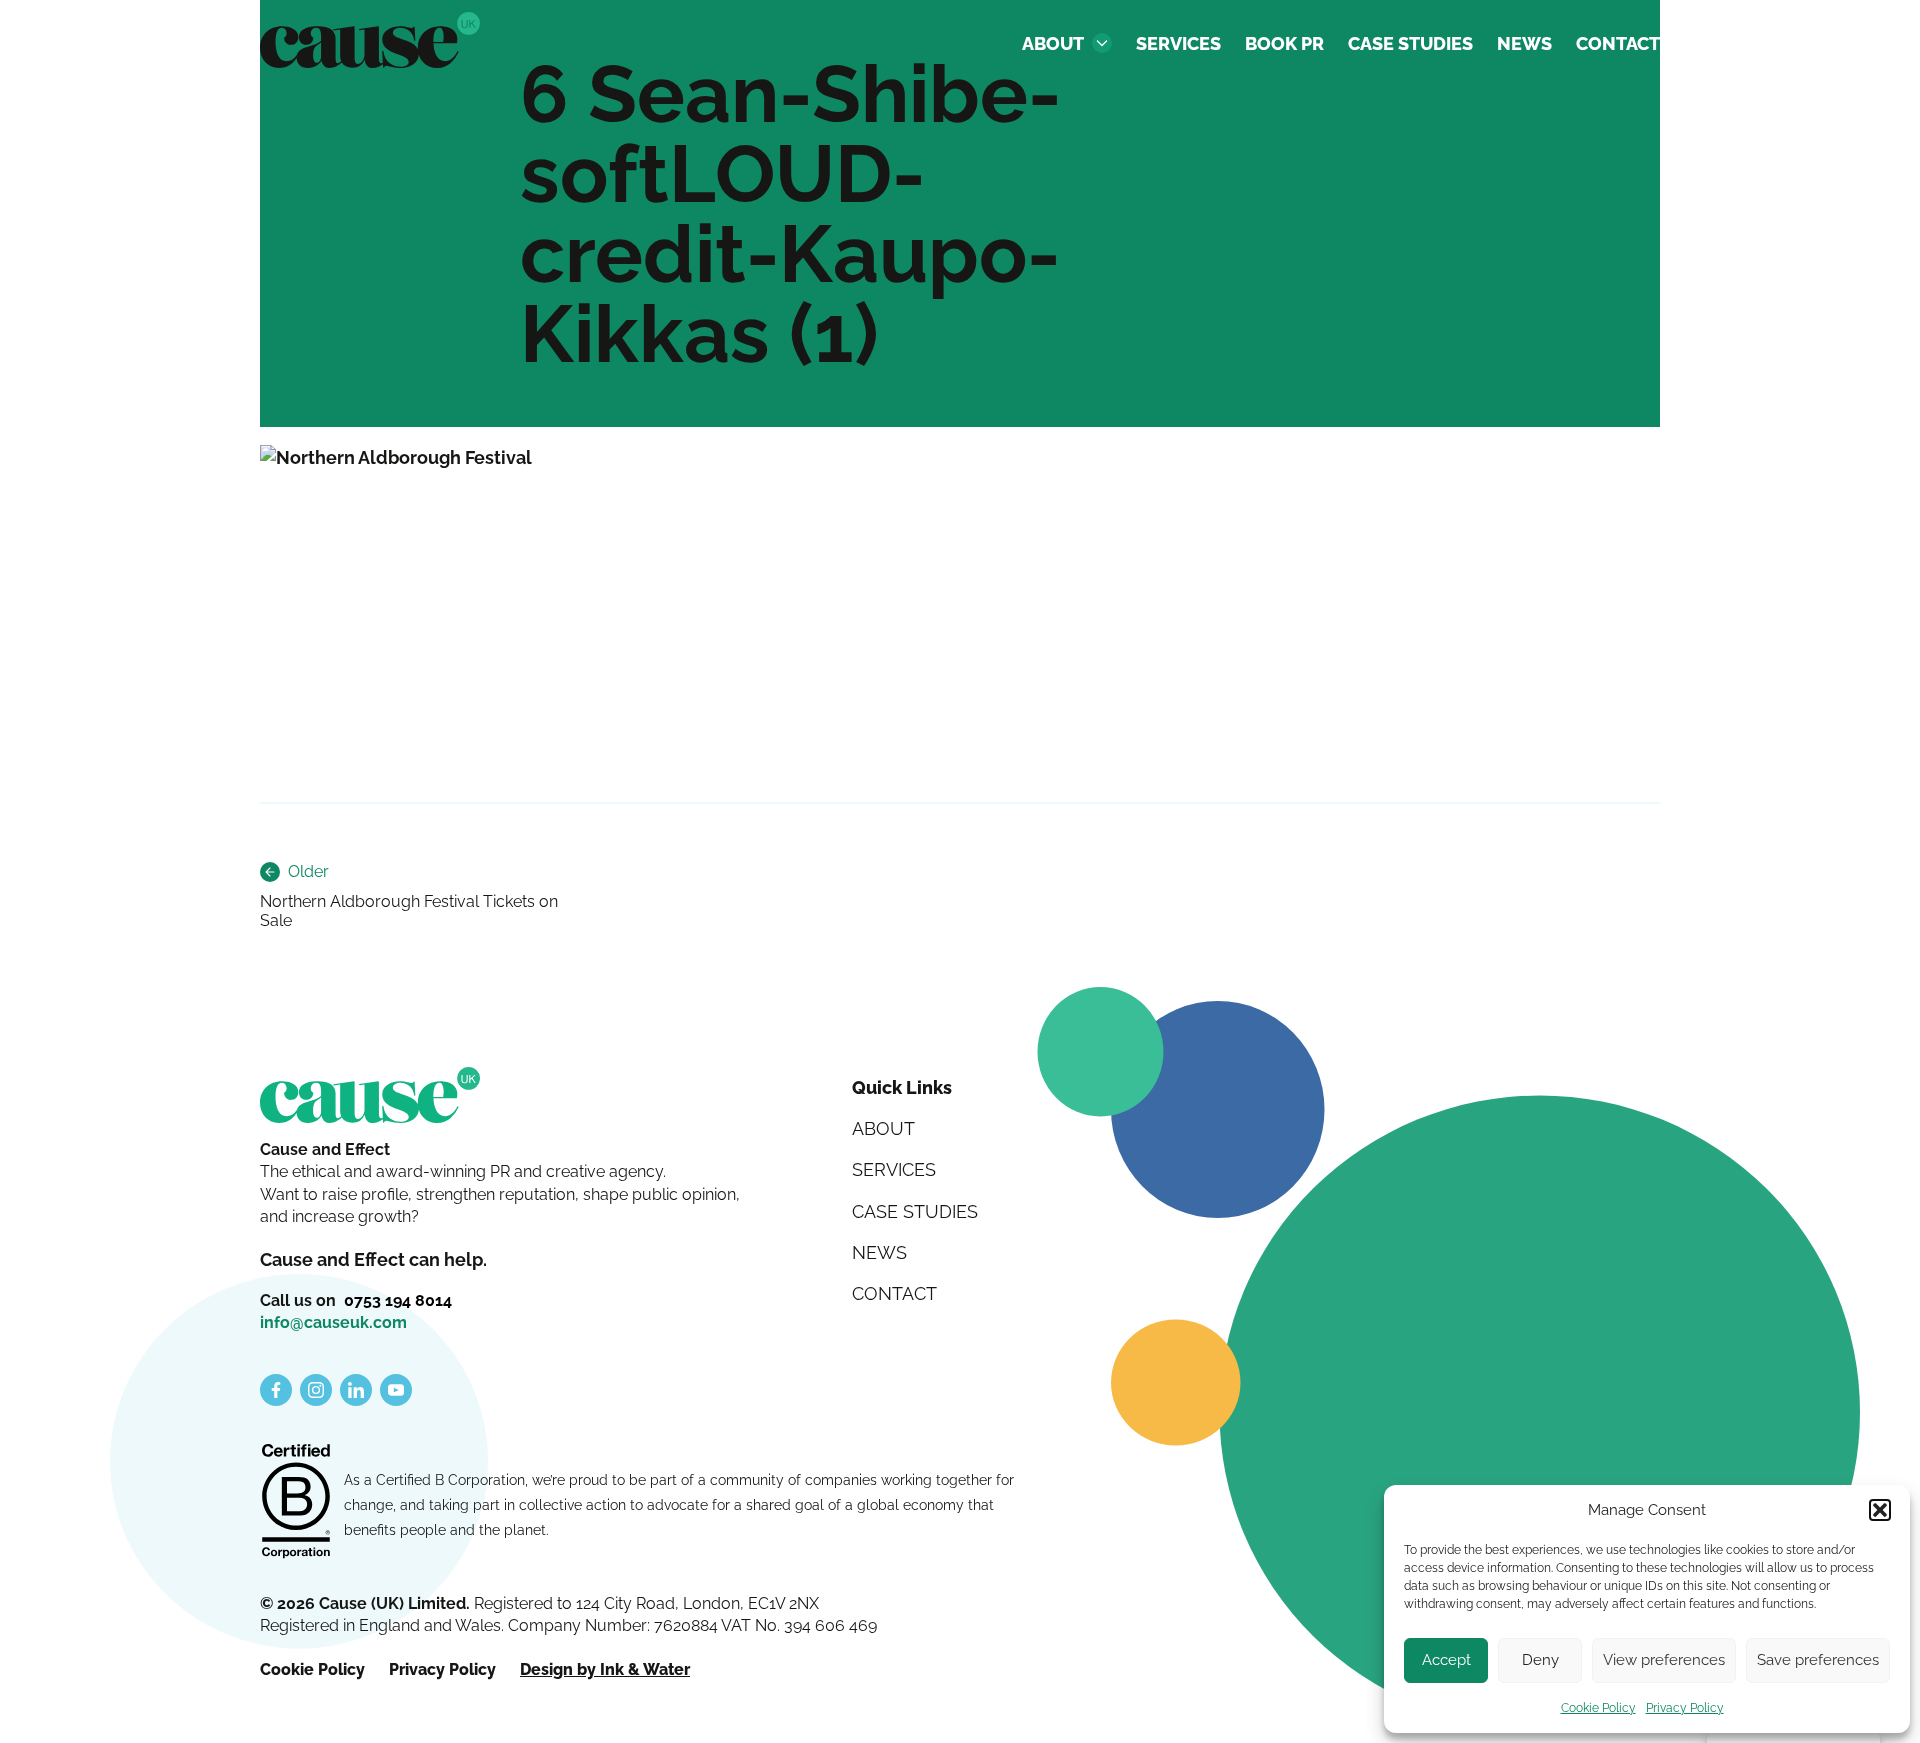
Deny (1540, 1660)
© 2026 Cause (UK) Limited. (367, 1603)
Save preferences (1818, 1660)
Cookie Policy (1598, 1708)
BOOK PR (1284, 43)
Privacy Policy (1685, 1708)
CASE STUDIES (1410, 43)
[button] (1880, 1510)
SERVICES (1178, 43)
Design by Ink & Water (605, 1669)
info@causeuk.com (333, 1322)
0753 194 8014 (398, 1300)
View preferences (1664, 1660)
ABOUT (1053, 43)
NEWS (1524, 43)
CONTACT (1618, 43)
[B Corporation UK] (296, 1503)
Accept (1446, 1660)
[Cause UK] (370, 40)
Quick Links (902, 1087)
